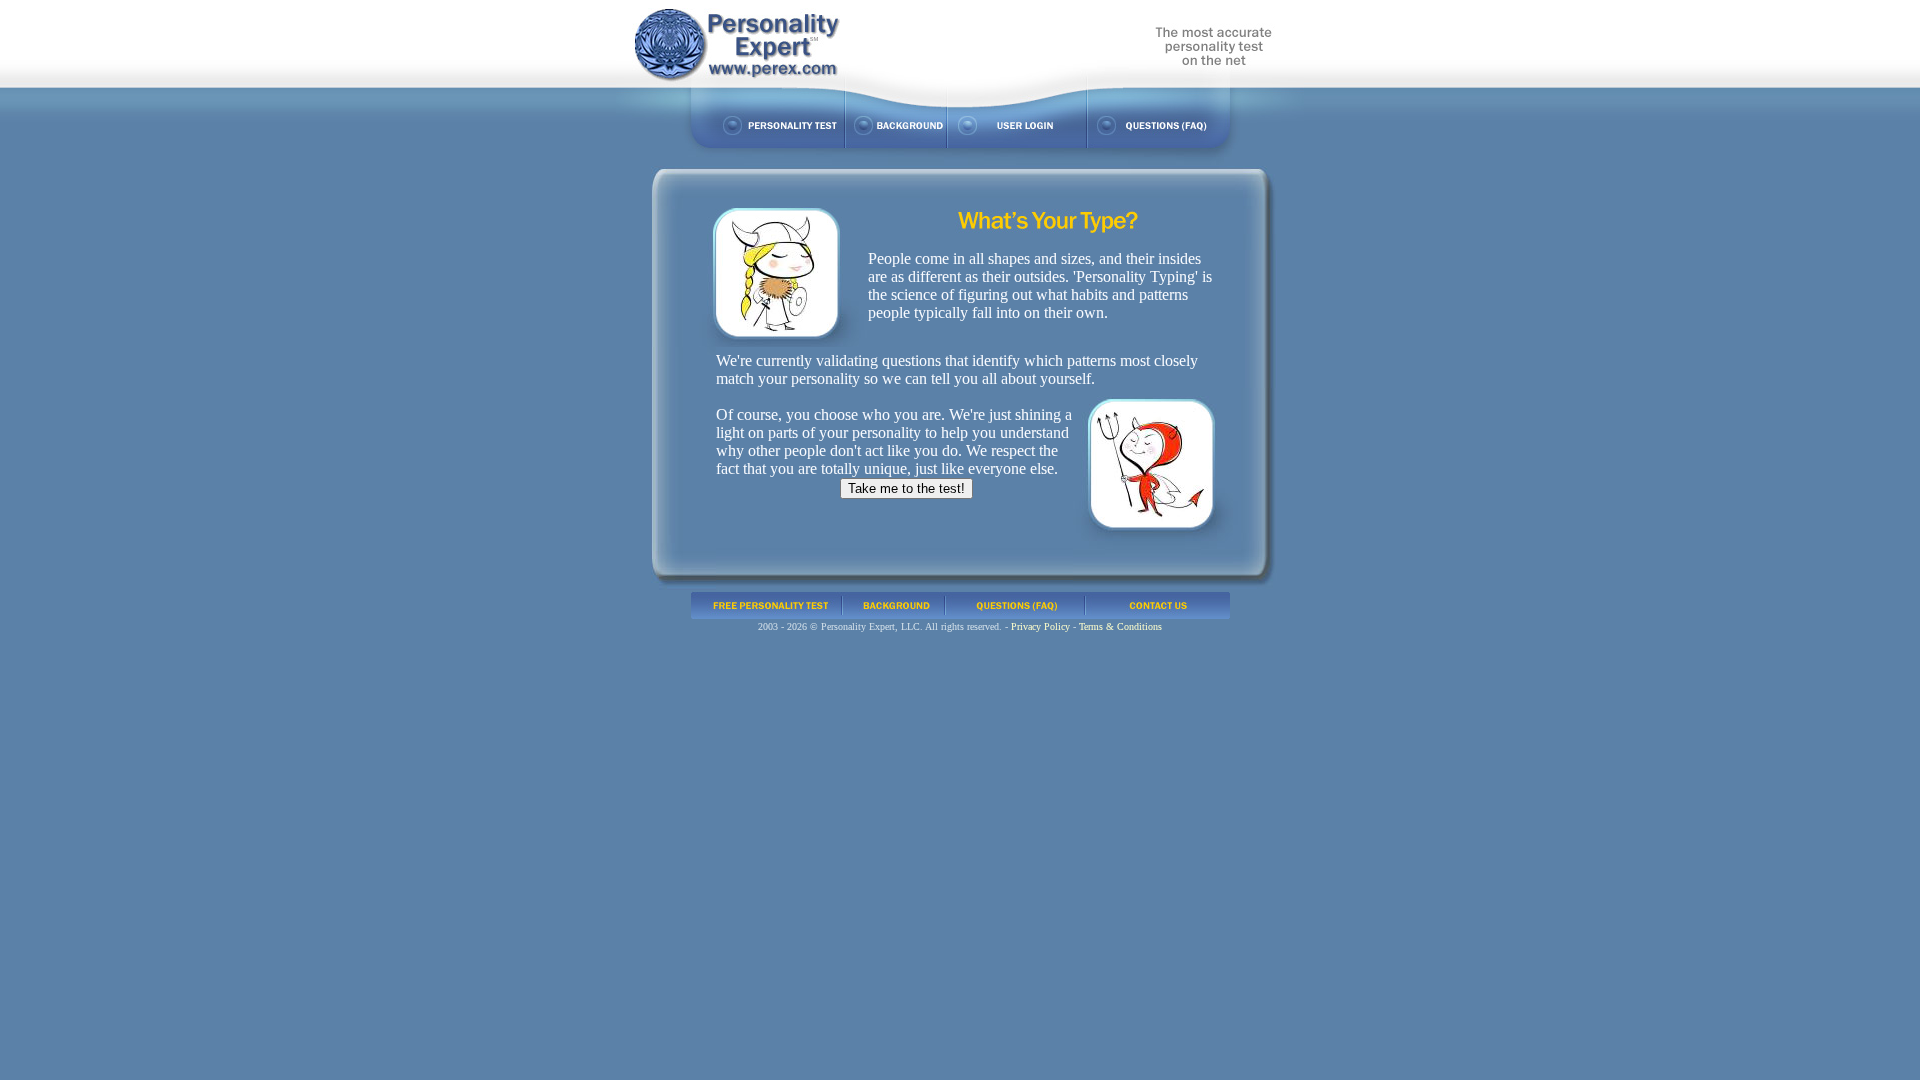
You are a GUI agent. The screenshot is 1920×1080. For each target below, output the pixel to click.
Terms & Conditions (1120, 626)
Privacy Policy (1040, 626)
